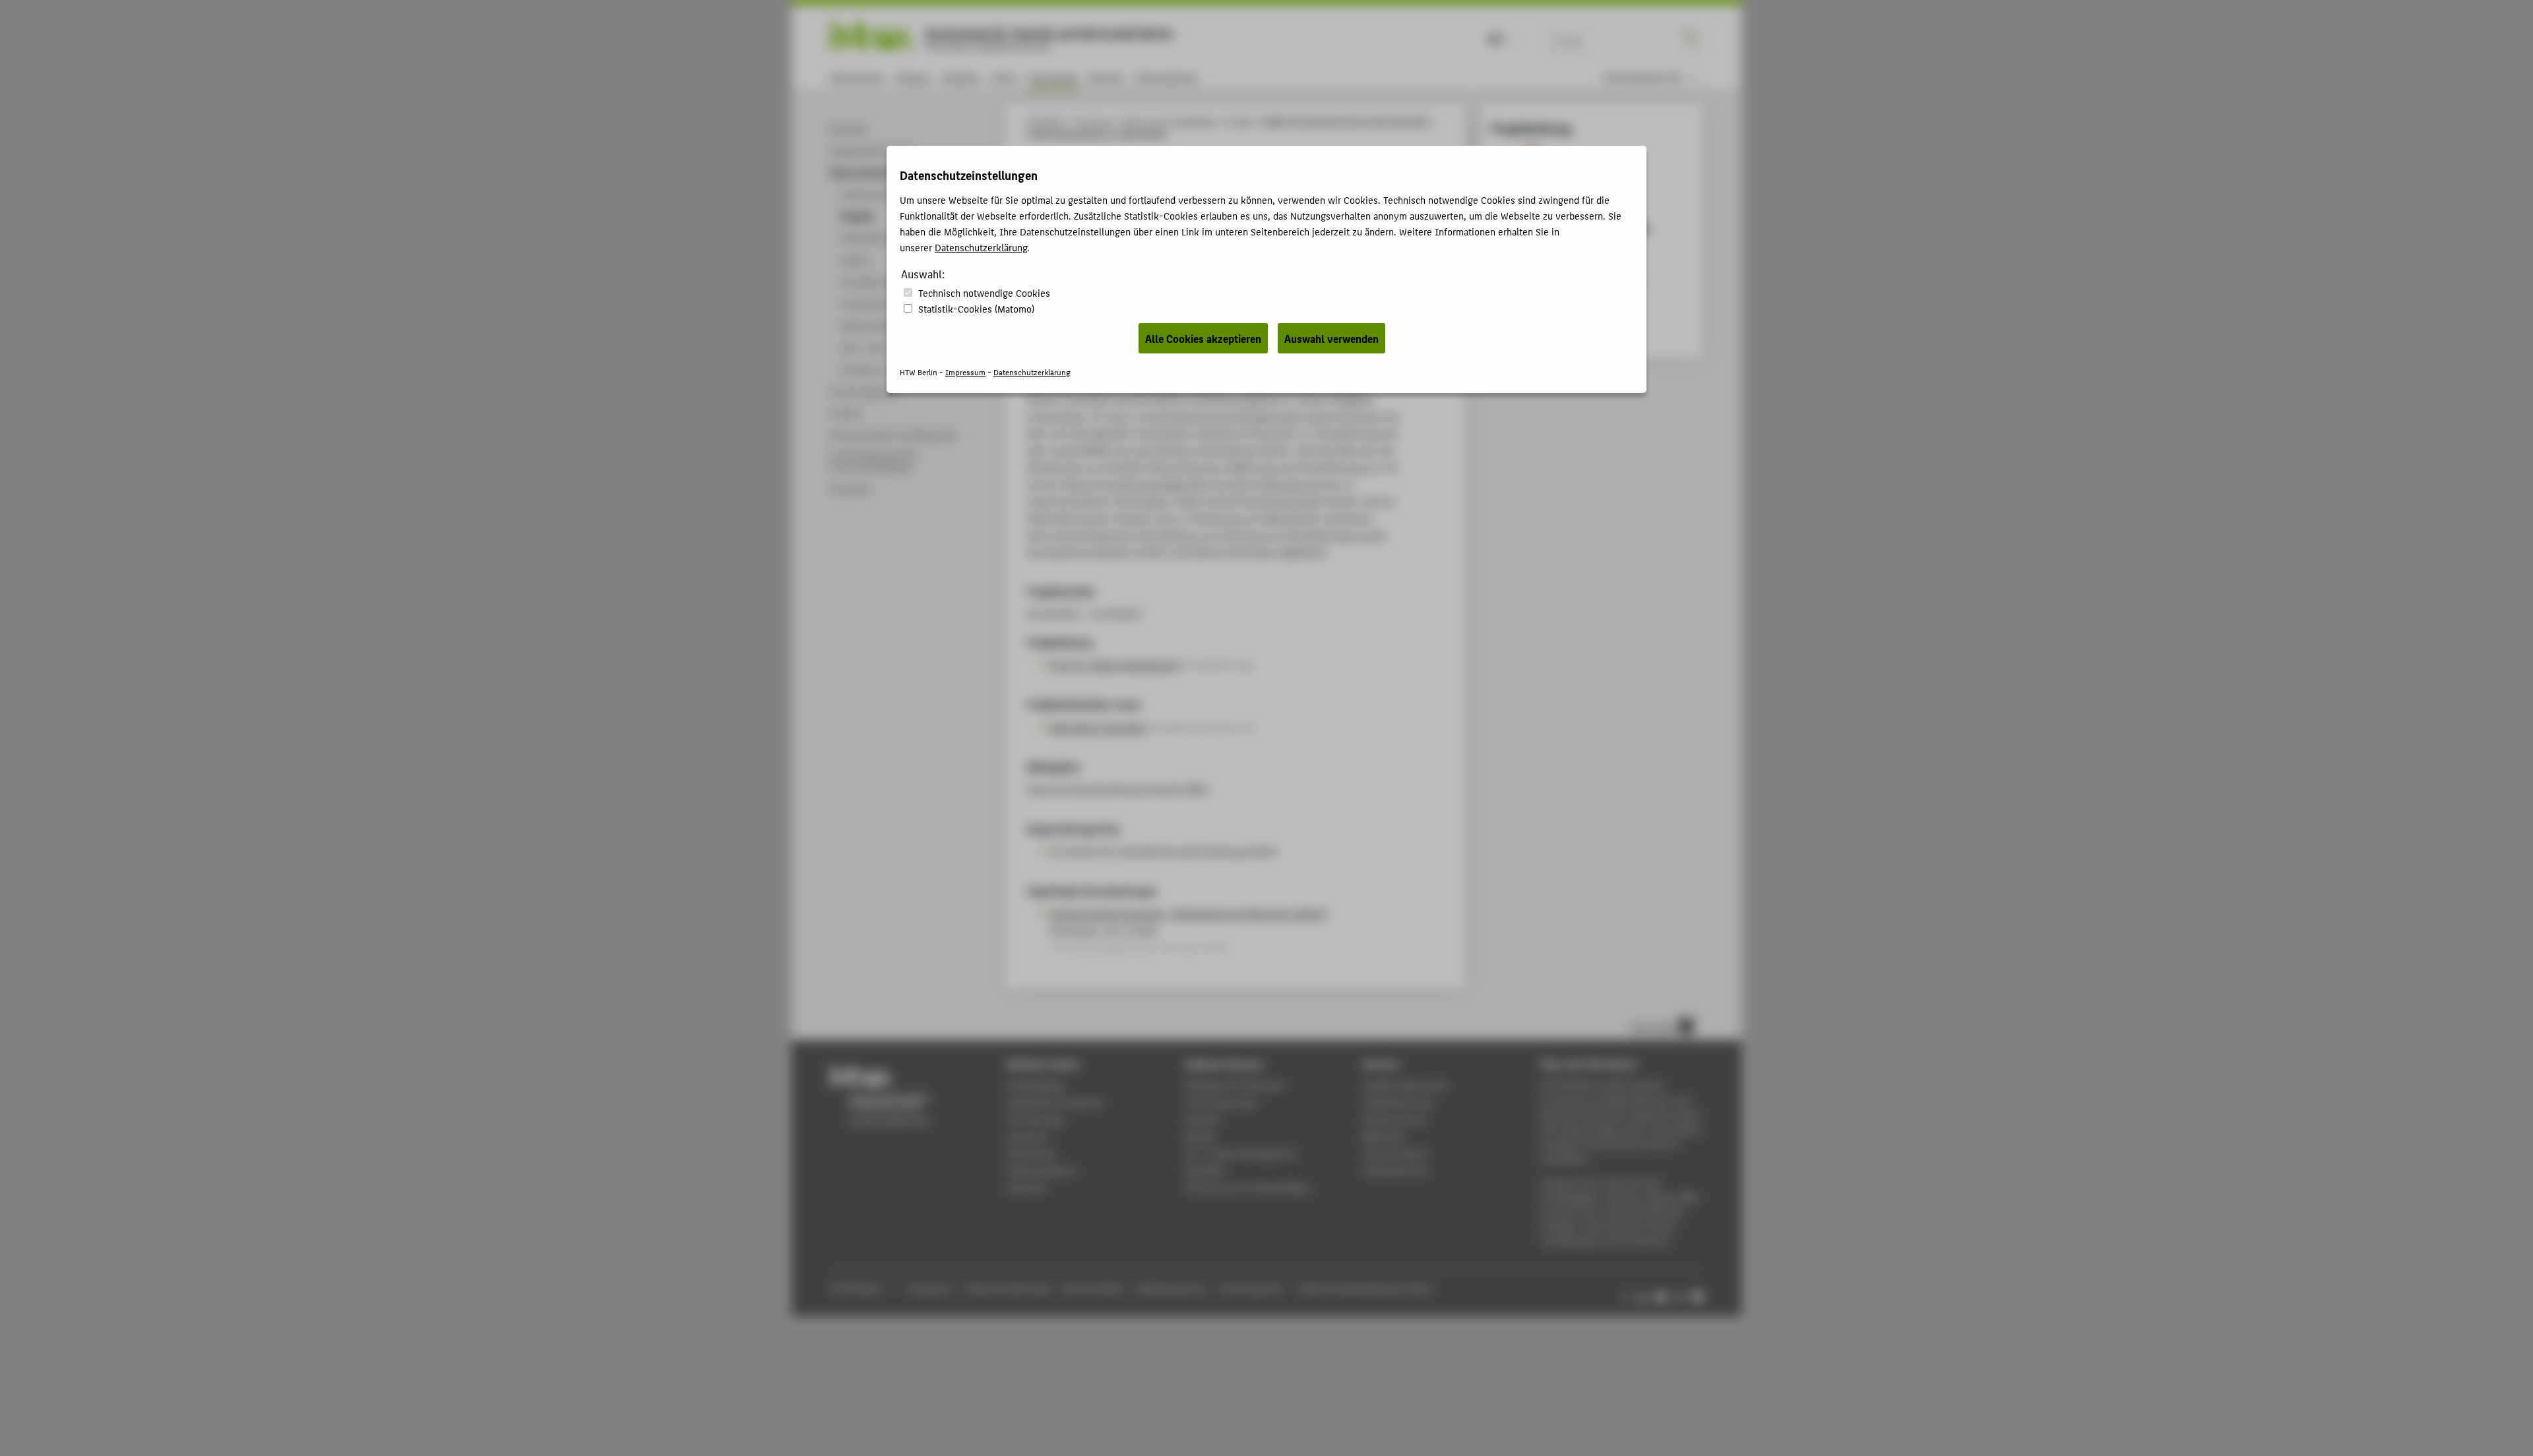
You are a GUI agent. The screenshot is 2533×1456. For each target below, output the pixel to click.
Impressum (965, 372)
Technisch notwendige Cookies (984, 292)
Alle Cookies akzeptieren (1203, 338)
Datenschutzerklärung (981, 247)
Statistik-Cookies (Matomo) (976, 308)
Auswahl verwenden (1331, 338)
